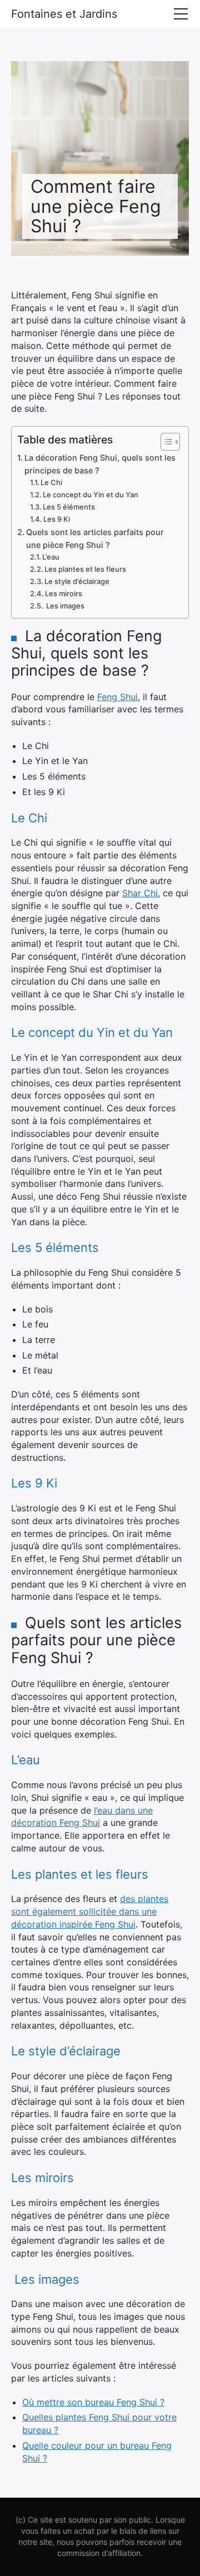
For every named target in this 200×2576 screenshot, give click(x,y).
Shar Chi (140, 893)
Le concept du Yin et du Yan (91, 495)
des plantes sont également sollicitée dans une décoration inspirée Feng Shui (90, 1911)
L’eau (51, 557)
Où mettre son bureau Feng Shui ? (93, 2402)
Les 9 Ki (57, 519)
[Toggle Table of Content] (165, 442)
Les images (64, 606)
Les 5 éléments (69, 507)
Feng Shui (117, 697)
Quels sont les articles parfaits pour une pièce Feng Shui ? (95, 538)
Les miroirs (64, 593)
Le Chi (51, 482)
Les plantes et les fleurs (85, 569)
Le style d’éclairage (77, 581)
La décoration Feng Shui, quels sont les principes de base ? (100, 464)
